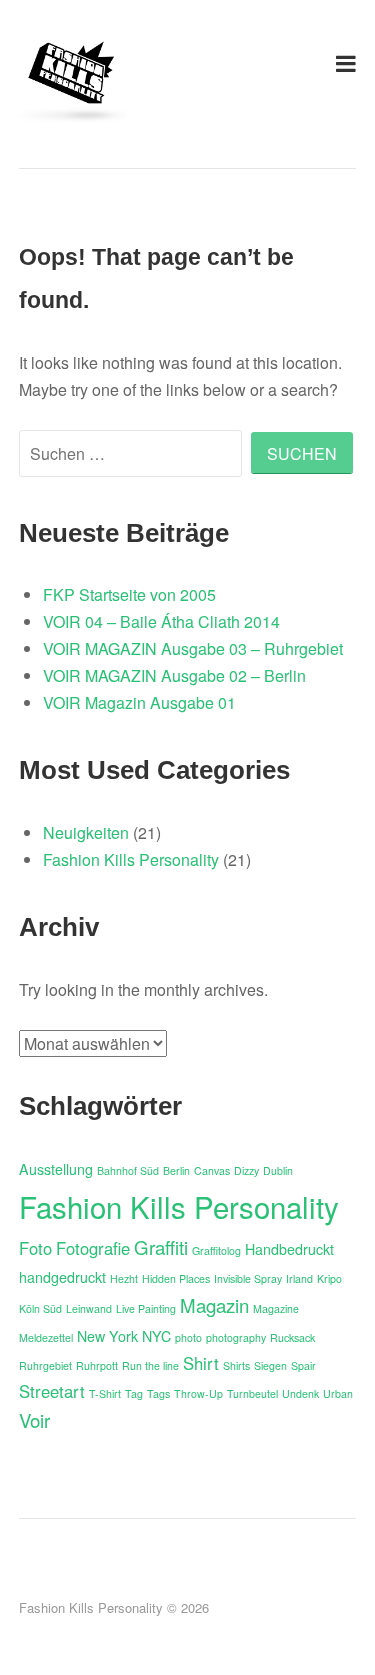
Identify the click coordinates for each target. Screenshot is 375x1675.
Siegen (270, 1365)
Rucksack (292, 1337)
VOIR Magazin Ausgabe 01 (139, 702)
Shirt (201, 1363)
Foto (35, 1248)
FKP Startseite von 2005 (129, 594)
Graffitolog (216, 1250)
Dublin (278, 1170)
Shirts (236, 1365)
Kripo (329, 1278)
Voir (34, 1420)
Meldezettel (46, 1337)
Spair (303, 1365)
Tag (134, 1393)
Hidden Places (176, 1278)
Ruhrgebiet (45, 1365)
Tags (158, 1393)
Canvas (212, 1170)
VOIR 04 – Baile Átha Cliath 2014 (161, 621)
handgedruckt (62, 1277)
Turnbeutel (252, 1393)
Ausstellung (56, 1169)
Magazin (214, 1305)
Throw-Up (198, 1393)
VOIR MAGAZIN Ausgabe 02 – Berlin (174, 675)
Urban (338, 1393)
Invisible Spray (248, 1278)
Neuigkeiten (86, 832)
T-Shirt (105, 1393)
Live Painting (146, 1308)
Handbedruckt (289, 1249)
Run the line (150, 1365)
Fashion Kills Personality (131, 859)
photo (188, 1337)
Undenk (300, 1393)
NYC (156, 1336)
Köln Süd (40, 1308)
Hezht (124, 1278)
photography (236, 1337)
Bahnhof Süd (128, 1170)
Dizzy (246, 1170)
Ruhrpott (97, 1365)
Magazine (276, 1308)
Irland (299, 1278)
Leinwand (89, 1308)
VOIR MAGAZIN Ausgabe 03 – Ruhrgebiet (193, 648)
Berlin (176, 1170)
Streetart (52, 1391)
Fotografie (93, 1248)
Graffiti (161, 1247)
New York (107, 1336)
